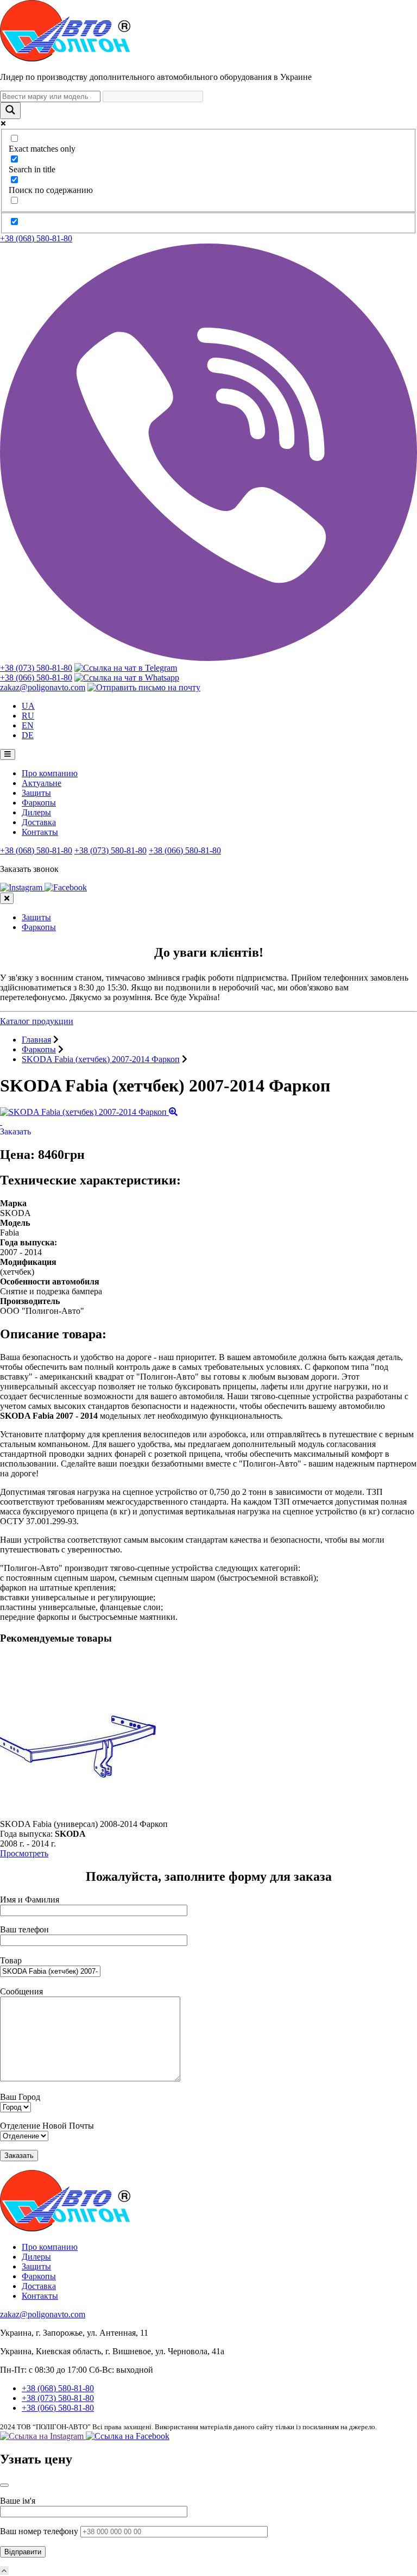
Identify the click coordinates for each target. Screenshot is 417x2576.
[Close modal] (4, 2485)
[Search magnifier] (10, 111)
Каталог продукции (37, 1021)
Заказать (15, 1131)
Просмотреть (24, 1853)
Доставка (39, 822)
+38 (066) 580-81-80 (36, 678)
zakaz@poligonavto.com (43, 687)
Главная (36, 1040)
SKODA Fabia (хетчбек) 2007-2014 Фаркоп (101, 1059)
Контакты (40, 832)
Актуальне (42, 783)
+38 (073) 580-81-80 (36, 668)
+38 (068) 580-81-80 (36, 238)
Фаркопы (39, 803)
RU (28, 716)
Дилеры (36, 812)
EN (28, 725)
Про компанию (50, 773)
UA (28, 706)
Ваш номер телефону (40, 2531)
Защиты (36, 793)
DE (28, 735)
